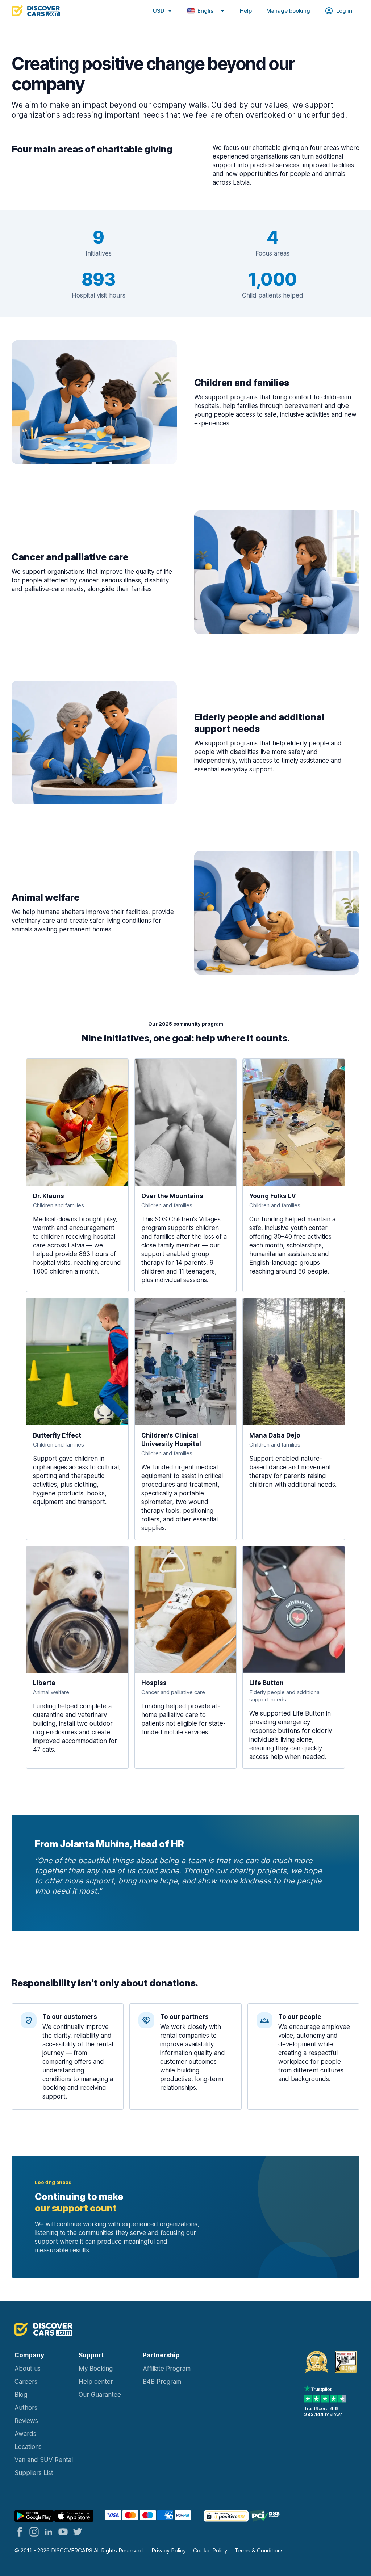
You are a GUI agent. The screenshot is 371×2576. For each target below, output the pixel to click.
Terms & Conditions (259, 2550)
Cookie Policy (210, 2550)
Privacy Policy (169, 2550)
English (207, 11)
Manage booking (288, 11)
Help (246, 11)
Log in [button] (344, 11)
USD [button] (159, 11)
